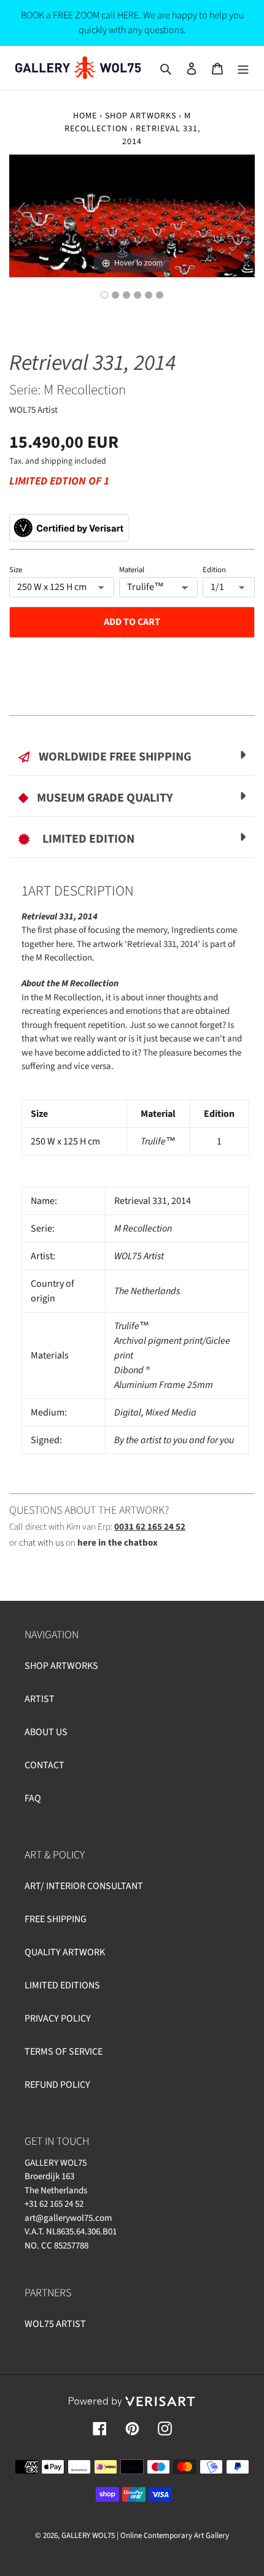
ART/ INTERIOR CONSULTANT (84, 1886)
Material (132, 570)
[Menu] (243, 68)
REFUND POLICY (57, 2085)
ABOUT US (46, 1732)
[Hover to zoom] (132, 215)
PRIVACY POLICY (58, 2018)
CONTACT (45, 1765)
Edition (214, 570)
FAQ (33, 1798)
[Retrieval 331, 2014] (104, 295)
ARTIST (40, 1699)
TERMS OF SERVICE (64, 2052)
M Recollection (128, 122)
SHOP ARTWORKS (141, 116)
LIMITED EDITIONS (62, 1985)
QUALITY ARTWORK (65, 1952)
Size (16, 570)
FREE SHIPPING (56, 1919)
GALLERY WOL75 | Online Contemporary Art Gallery (145, 2536)
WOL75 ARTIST (55, 2324)
